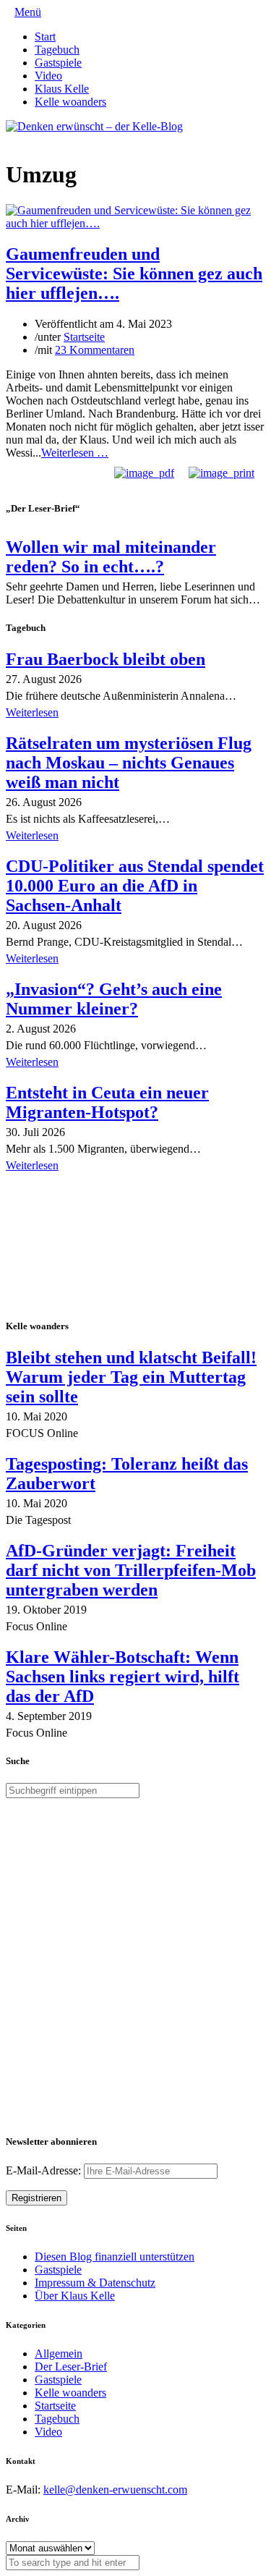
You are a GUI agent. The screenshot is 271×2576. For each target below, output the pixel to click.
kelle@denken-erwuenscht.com (115, 2490)
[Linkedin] (33, 139)
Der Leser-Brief (71, 2367)
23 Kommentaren (95, 350)
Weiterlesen (32, 712)
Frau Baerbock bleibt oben (106, 659)
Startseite (84, 337)
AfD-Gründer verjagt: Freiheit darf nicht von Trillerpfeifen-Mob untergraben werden (131, 1570)
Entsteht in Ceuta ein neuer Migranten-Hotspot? (107, 1102)
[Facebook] (22, 139)
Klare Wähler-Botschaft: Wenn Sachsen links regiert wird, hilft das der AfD (122, 1677)
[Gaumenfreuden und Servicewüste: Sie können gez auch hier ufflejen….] (135, 223)
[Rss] (45, 139)
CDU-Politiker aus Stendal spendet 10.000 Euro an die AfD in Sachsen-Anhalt (135, 886)
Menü (28, 12)
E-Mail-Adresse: (45, 2170)
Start (45, 37)
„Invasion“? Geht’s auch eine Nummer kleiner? (114, 999)
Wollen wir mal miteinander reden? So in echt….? (111, 557)
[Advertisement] (100, 1247)
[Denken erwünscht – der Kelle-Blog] (94, 126)
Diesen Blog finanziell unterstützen (115, 2257)
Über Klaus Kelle (75, 2296)
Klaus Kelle (62, 89)
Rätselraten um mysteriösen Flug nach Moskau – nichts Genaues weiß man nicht (129, 763)
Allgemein (59, 2353)
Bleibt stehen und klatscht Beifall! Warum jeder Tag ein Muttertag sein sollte (131, 1377)
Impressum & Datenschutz (95, 2283)
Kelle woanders (70, 102)
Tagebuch (57, 50)
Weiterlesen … (75, 453)
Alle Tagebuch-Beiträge (60, 1186)
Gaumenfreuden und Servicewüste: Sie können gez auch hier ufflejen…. (134, 274)
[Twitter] (10, 139)
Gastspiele (58, 63)
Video (48, 76)
